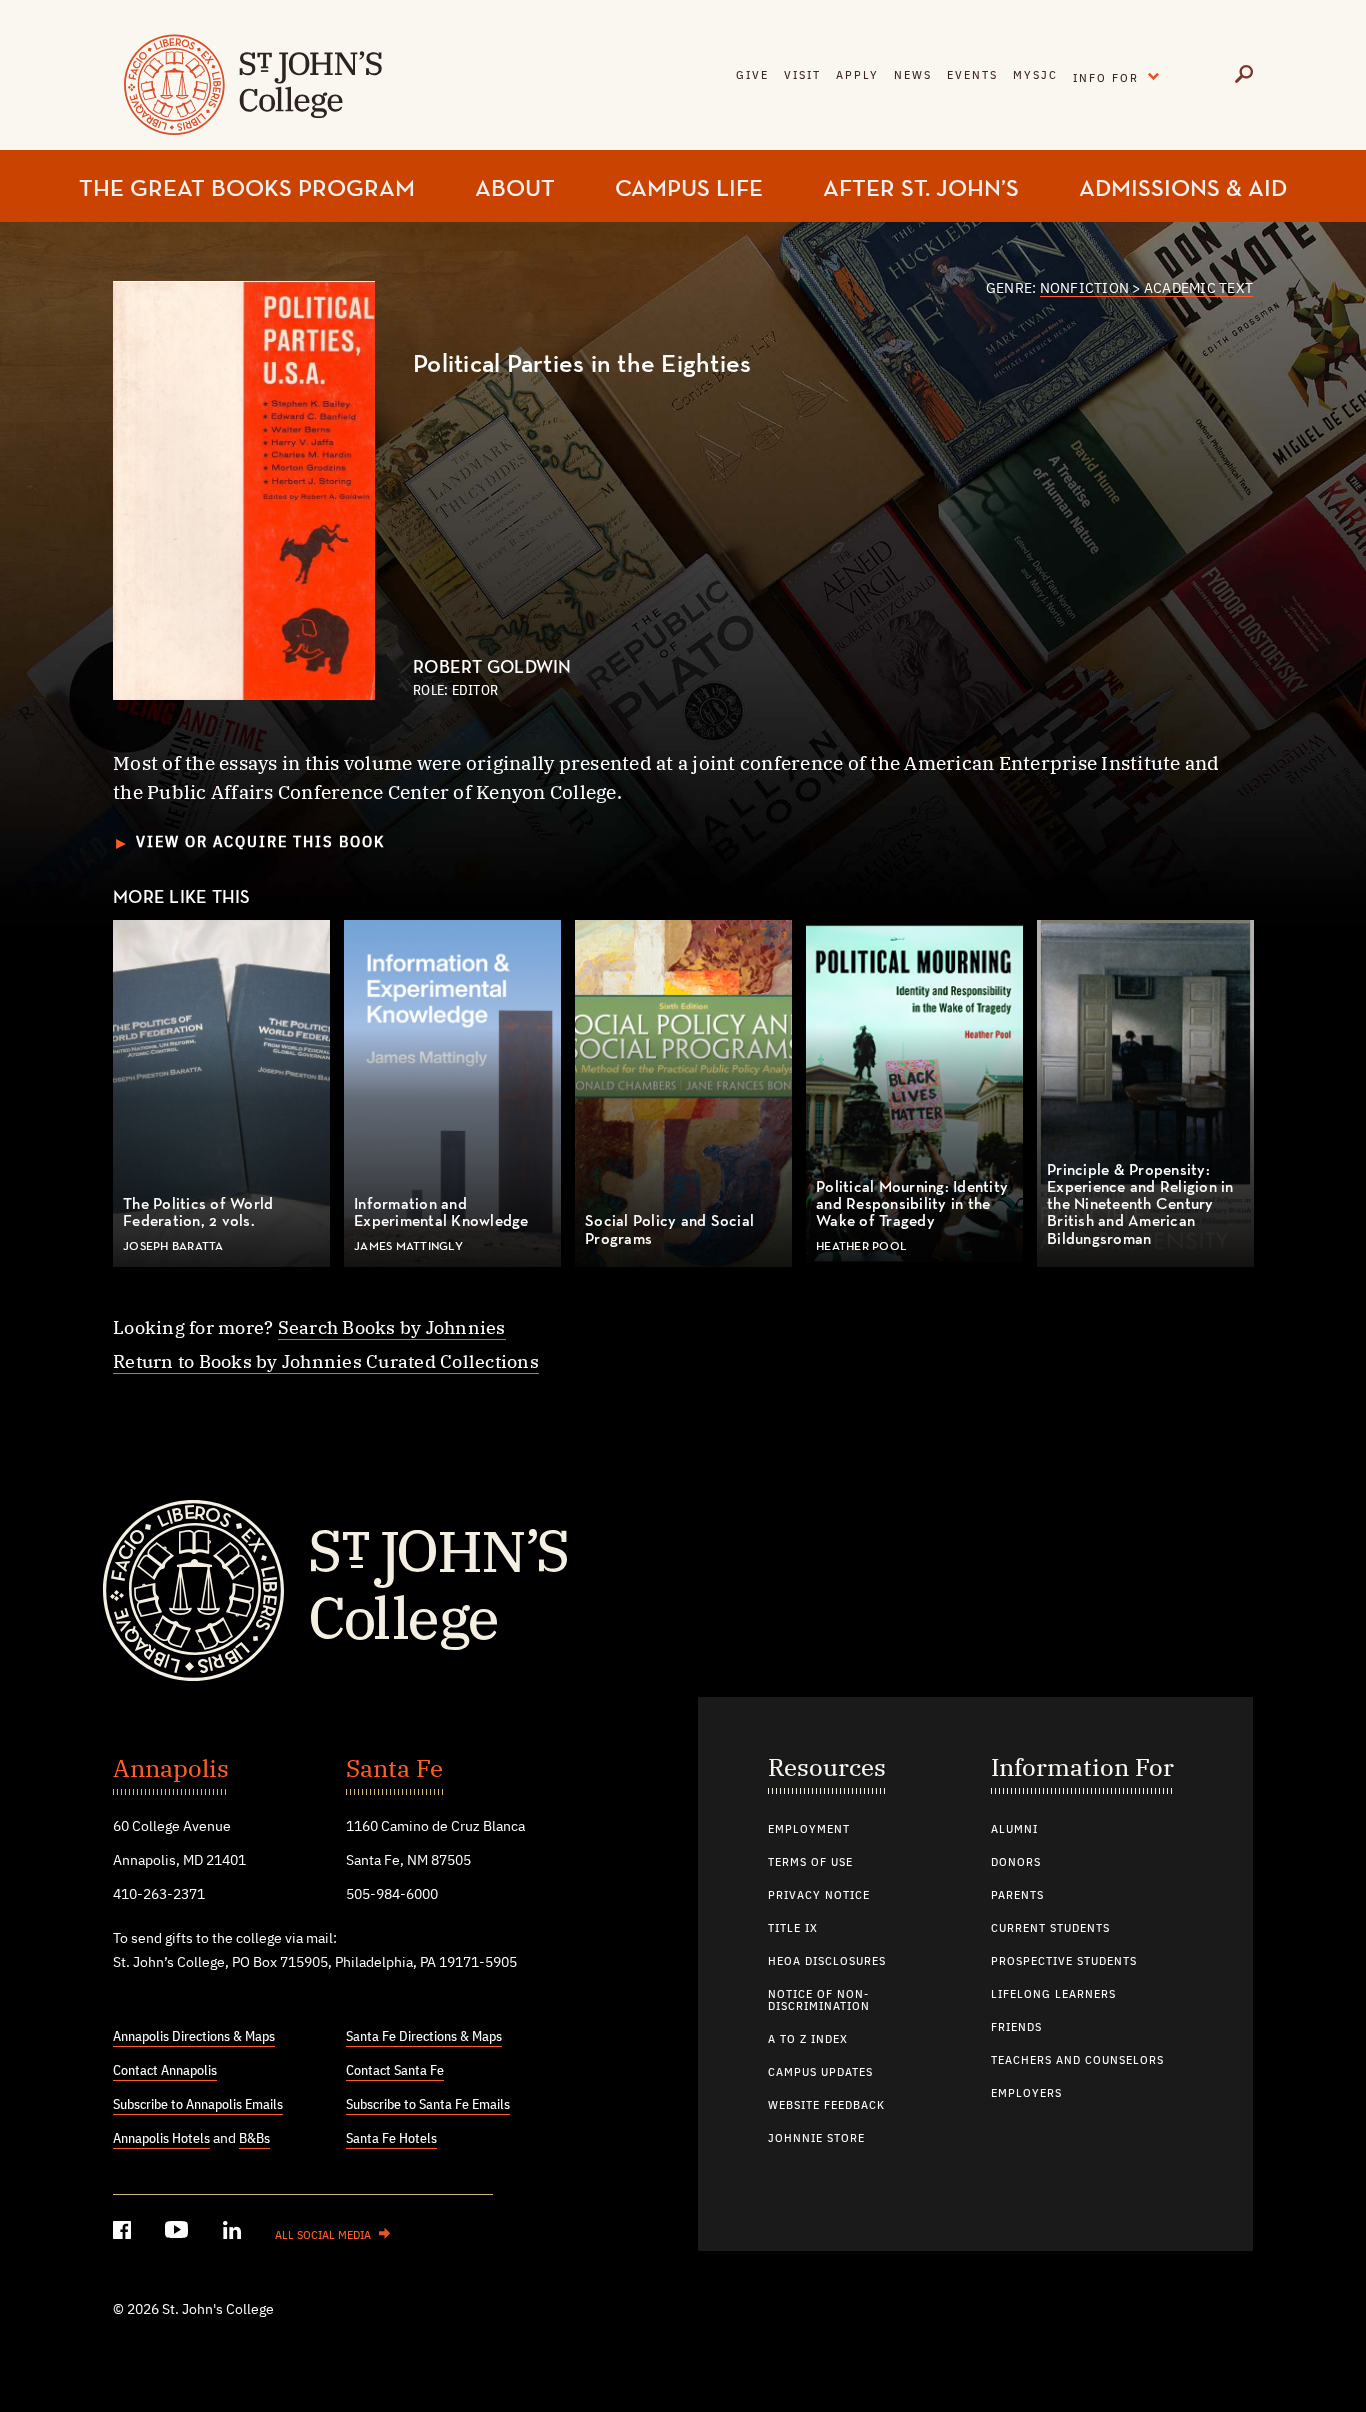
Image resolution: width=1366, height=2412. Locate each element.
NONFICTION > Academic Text (1147, 289)
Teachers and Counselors (1077, 2061)
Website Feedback (826, 2106)
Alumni (1014, 1830)
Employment (809, 1830)
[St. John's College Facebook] (124, 2233)
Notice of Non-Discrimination (819, 2001)
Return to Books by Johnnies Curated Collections (326, 1361)
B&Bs (254, 2139)
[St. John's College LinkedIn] (234, 2233)
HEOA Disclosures (827, 1962)
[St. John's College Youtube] (179, 2233)
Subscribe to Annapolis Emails (198, 2105)
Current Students (1050, 1929)
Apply (857, 76)
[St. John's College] (683, 1588)
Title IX (793, 1929)
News (913, 76)
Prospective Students (1064, 1962)
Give (752, 76)
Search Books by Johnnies (392, 1327)
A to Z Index (808, 2040)
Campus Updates (820, 2073)
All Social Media (323, 2236)
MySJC (1035, 76)
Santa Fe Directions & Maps (424, 2037)
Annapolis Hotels (161, 2139)
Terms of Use (810, 1863)
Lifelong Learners (1053, 1995)
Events (972, 76)
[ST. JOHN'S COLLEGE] (250, 97)
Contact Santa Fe (395, 2071)
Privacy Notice (819, 1896)
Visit (802, 76)
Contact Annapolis (165, 2071)
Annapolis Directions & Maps (194, 2037)
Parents (1017, 1896)
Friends (1016, 2028)
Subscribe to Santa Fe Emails (428, 2105)
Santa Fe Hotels (391, 2139)
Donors (1016, 1863)
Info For (1121, 74)
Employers (1026, 2094)
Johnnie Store (816, 2139)
